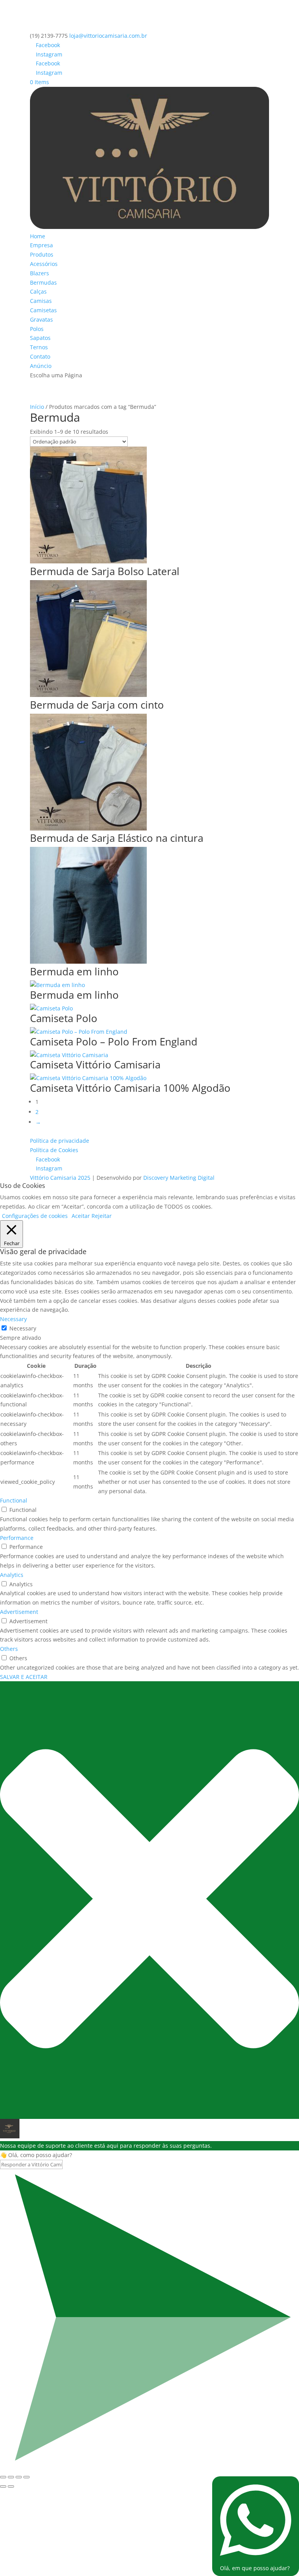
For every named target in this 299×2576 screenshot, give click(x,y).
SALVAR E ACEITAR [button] (24, 1677)
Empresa (41, 245)
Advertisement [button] (19, 1612)
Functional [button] (14, 1500)
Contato (40, 356)
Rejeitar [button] (102, 1216)
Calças (38, 291)
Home (38, 236)
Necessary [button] (13, 1319)
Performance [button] (17, 1538)
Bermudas (43, 282)
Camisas (41, 301)
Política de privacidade (60, 1141)
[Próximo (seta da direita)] (11, 2486)
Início (37, 407)
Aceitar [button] (81, 1216)
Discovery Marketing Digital (179, 1178)
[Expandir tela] (11, 2477)
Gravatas (41, 319)
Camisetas (43, 310)
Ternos (39, 347)
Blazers (40, 273)
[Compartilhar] (19, 2477)
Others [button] (9, 1649)
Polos (37, 329)
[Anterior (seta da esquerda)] (3, 2486)
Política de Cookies (54, 1150)
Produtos (42, 254)
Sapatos (40, 338)
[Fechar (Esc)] (26, 2477)
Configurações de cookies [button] (35, 1216)
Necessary (23, 1328)
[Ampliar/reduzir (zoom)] (3, 2477)
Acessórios (44, 264)
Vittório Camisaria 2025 (60, 1178)
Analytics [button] (12, 1575)
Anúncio (41, 366)
